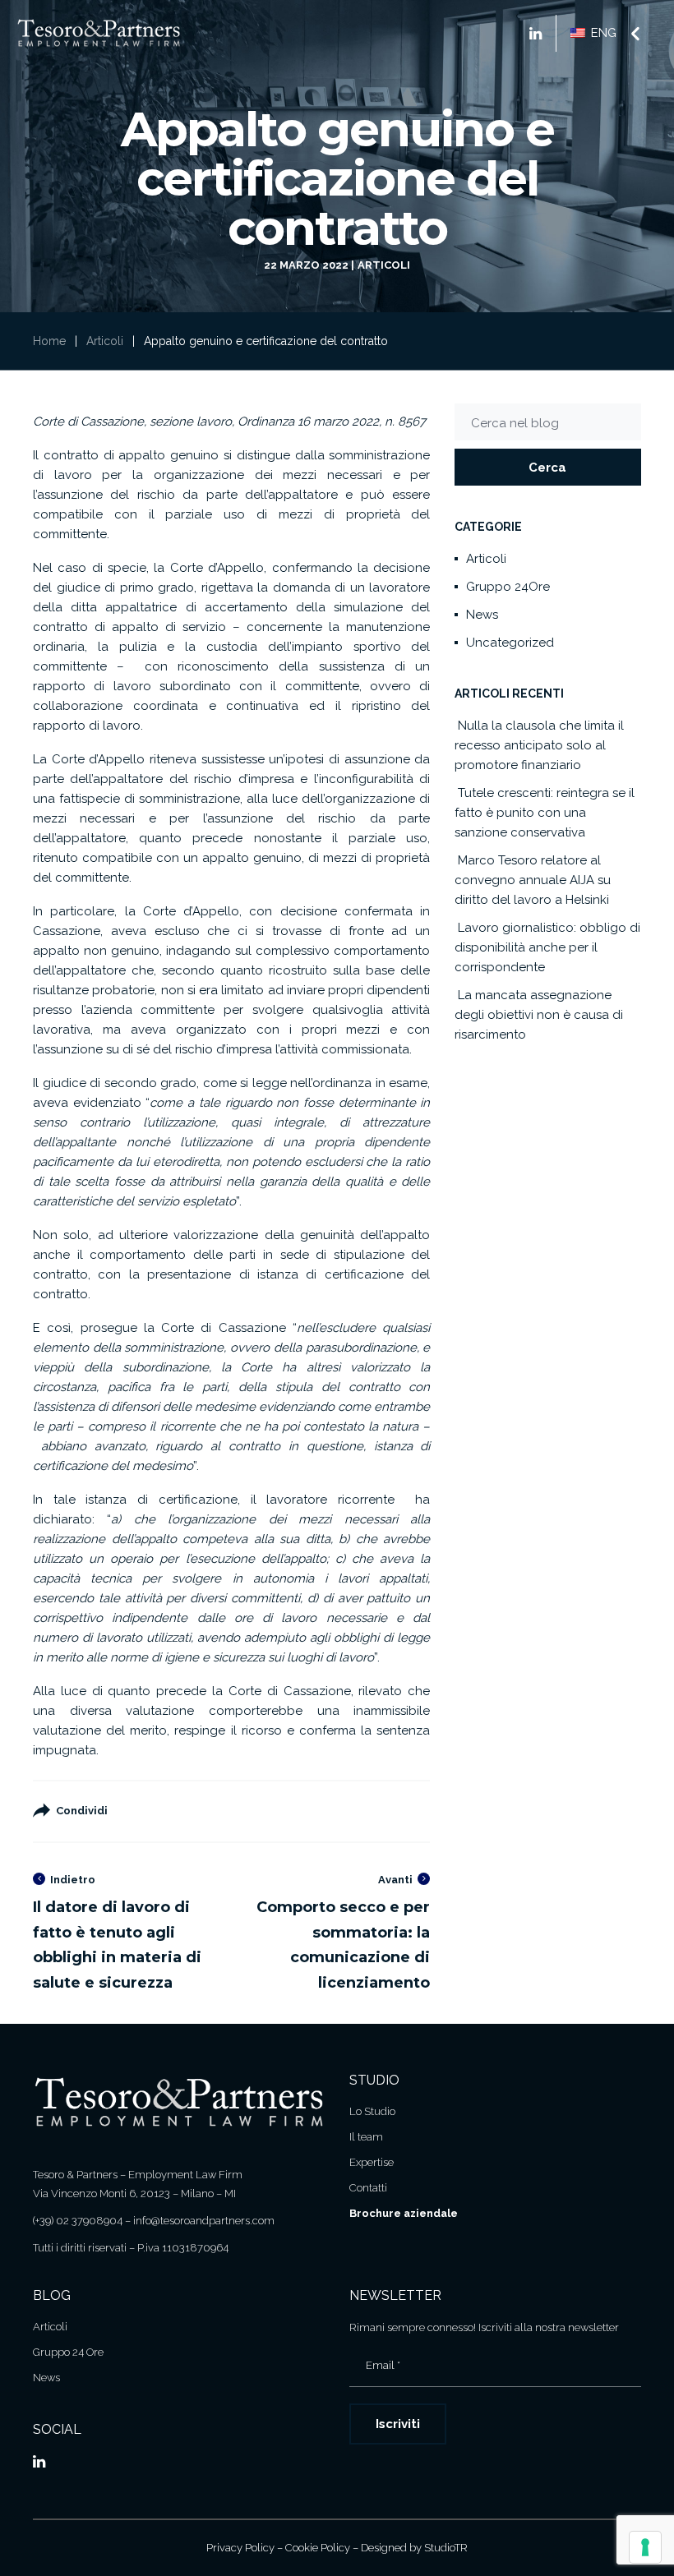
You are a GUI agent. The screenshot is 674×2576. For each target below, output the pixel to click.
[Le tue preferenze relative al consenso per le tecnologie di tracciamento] (645, 2547)
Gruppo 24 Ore (68, 2352)
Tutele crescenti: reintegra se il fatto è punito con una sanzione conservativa (545, 813)
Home (49, 341)
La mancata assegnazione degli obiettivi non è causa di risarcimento (539, 1015)
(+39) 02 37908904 (78, 2221)
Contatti (368, 2188)
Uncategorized (510, 643)
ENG (602, 33)
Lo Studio (372, 2111)
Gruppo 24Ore (508, 587)
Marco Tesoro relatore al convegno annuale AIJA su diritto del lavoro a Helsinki (533, 880)
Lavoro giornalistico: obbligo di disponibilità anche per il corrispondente (547, 947)
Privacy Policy (240, 2548)
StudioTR (446, 2548)
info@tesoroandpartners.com (204, 2221)
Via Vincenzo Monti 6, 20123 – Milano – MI (134, 2194)
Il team (366, 2137)
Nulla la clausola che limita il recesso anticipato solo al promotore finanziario (539, 745)
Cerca (547, 468)
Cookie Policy (318, 2548)
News (482, 615)
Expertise (372, 2162)
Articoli (384, 265)
